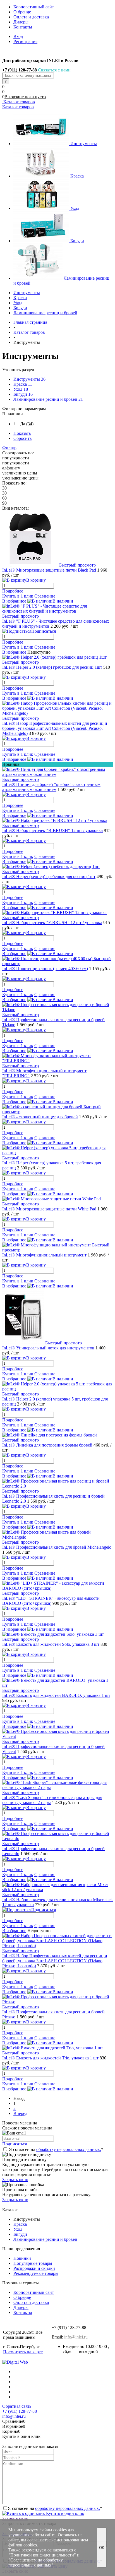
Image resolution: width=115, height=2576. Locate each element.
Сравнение (45, 596)
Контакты (23, 27)
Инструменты (84, 144)
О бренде (22, 12)
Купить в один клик (65, 2513)
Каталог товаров (19, 102)
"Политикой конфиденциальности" (42, 2555)
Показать (22, 433)
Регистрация (25, 41)
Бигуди (77, 241)
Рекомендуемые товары (36, 2273)
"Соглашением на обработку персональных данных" (36, 2562)
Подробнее (13, 591)
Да (27, 424)
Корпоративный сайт (34, 7)
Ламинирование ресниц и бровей (45, 399)
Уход (75, 208)
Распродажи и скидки (34, 2268)
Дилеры (21, 22)
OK (102, 2548)
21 (81, 399)
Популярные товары (33, 2263)
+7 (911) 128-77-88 (20, 2411)
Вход (18, 36)
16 (30, 394)
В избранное (14, 601)
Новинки (22, 2258)
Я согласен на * (56, 2149)
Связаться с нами (54, 70)
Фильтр (9, 448)
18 (26, 389)
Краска (77, 176)
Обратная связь (17, 2406)
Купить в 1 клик (18, 596)
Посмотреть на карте (23, 2352)
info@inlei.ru (76, 2337)
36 (43, 379)
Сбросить (22, 438)
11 (30, 384)
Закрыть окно (15, 2180)
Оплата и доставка (31, 17)
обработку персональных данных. (69, 2149)
